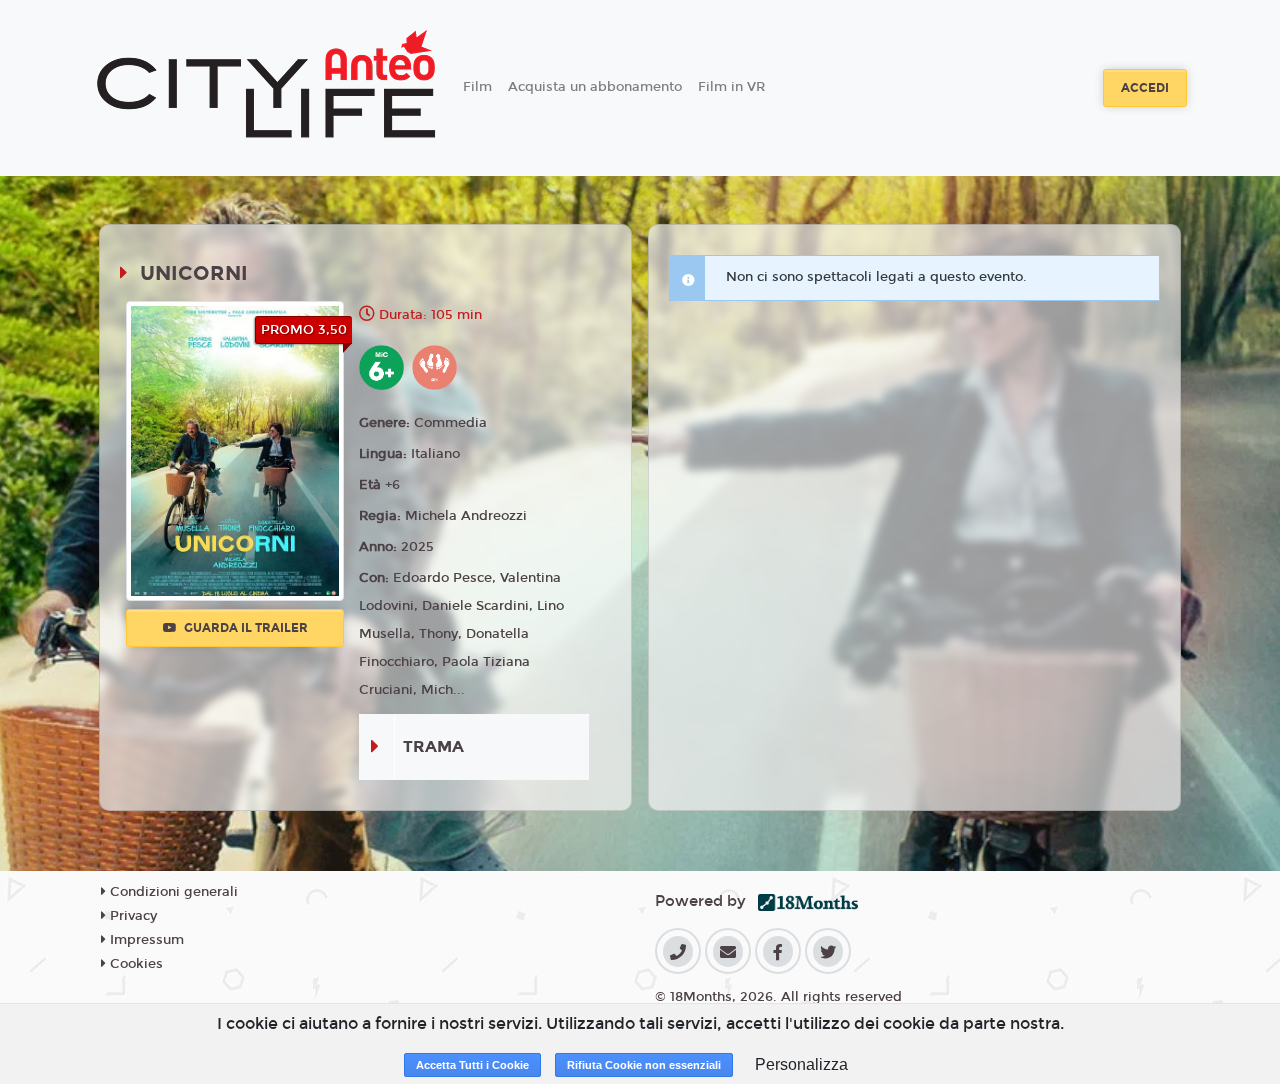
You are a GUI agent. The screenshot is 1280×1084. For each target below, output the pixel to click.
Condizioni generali (172, 892)
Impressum (145, 940)
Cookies (134, 964)
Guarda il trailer (244, 628)
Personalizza (801, 1064)
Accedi (1145, 88)
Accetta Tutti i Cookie (472, 1065)
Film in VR (731, 87)
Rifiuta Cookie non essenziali (644, 1065)
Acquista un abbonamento (595, 87)
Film (477, 87)
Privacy (131, 916)
